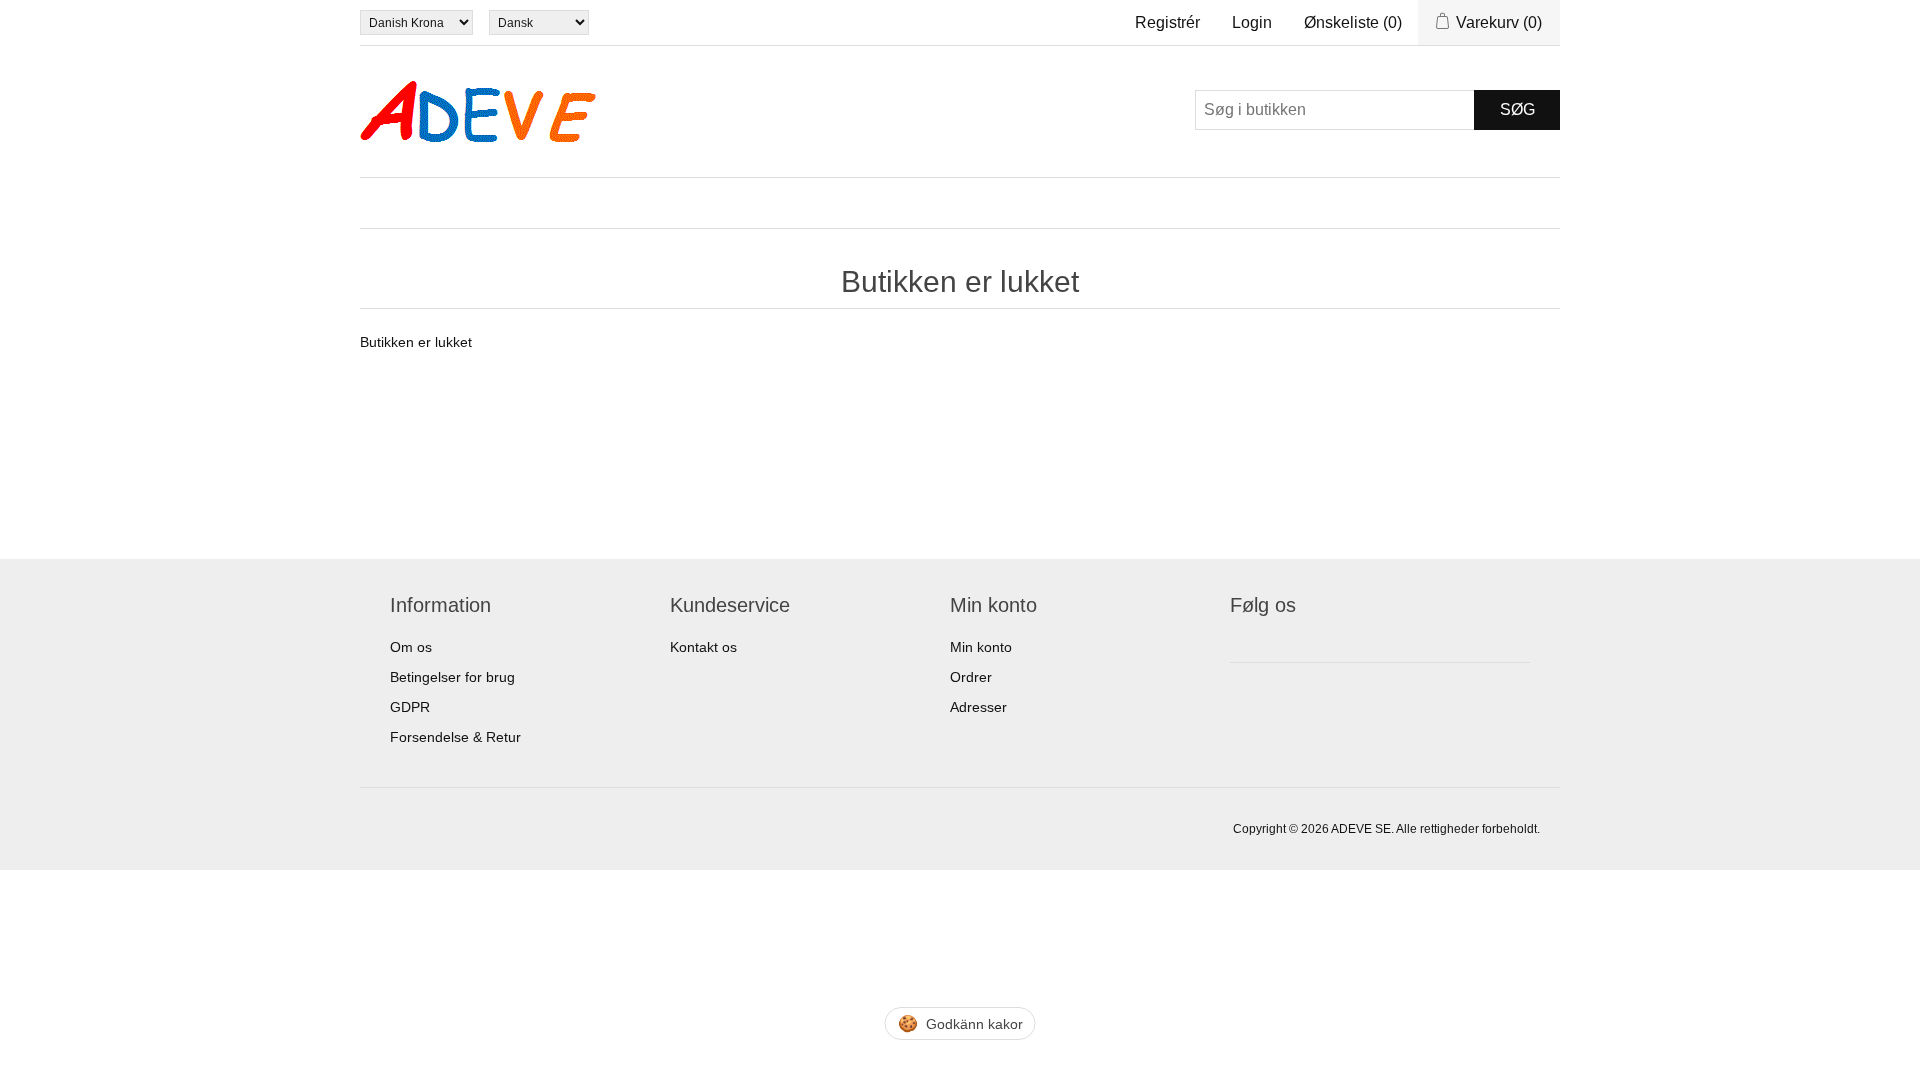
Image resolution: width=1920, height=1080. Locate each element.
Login (1252, 22)
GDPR (410, 707)
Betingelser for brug (452, 677)
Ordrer (971, 677)
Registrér (1167, 22)
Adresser (978, 707)
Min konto (981, 647)
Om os (411, 647)
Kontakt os (703, 647)
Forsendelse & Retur (455, 737)
